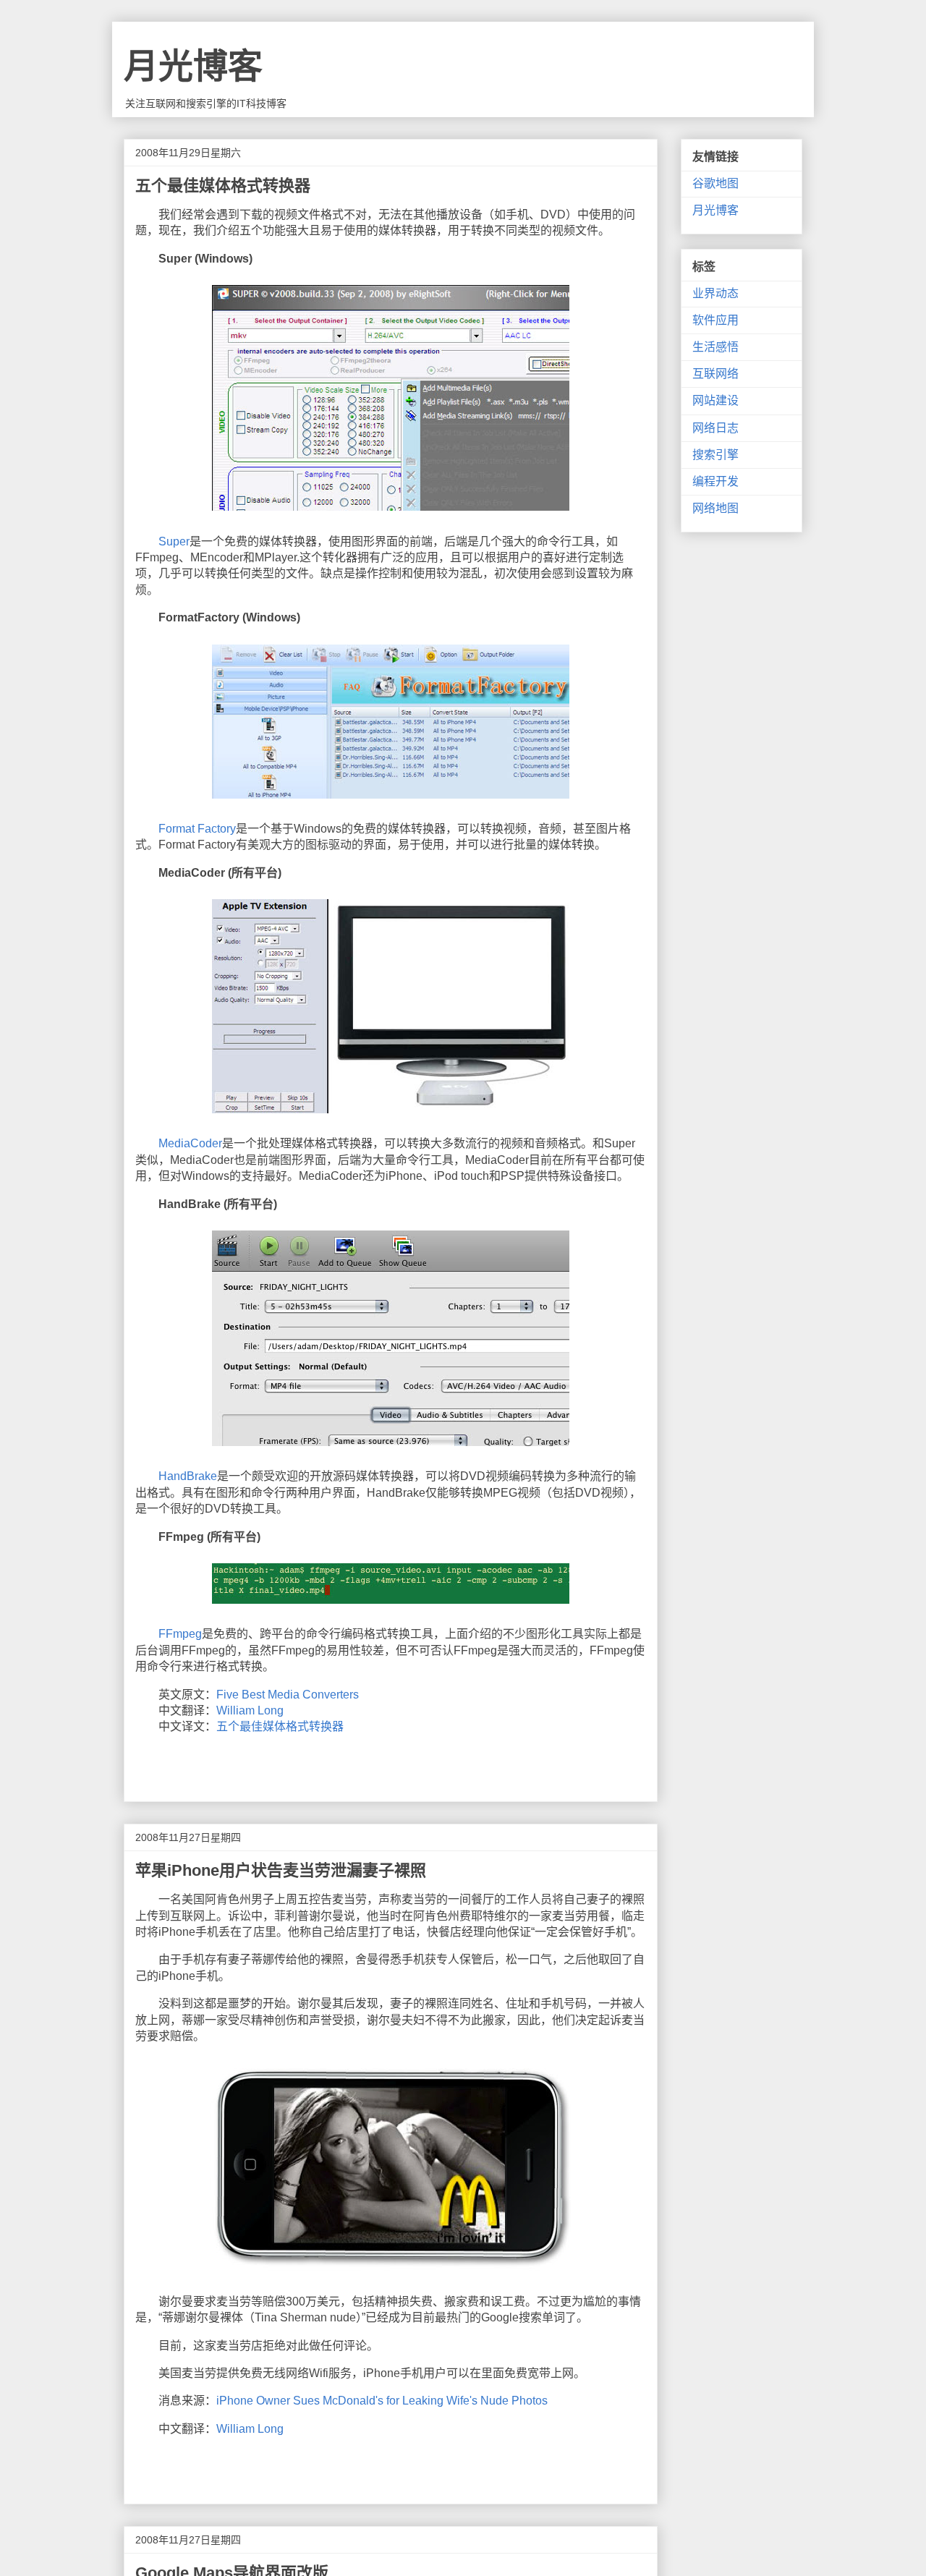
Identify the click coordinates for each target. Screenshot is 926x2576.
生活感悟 (715, 347)
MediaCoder (190, 1143)
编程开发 (715, 481)
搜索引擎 (715, 455)
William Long (250, 1710)
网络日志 (715, 428)
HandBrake (188, 1476)
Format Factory (197, 829)
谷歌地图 (715, 183)
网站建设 (715, 400)
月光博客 (193, 66)
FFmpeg (180, 1634)
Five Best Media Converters (288, 1695)
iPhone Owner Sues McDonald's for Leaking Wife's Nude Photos (382, 2401)
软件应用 (715, 320)
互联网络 (715, 374)
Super (174, 541)
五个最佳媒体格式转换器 (280, 1726)
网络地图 (715, 508)
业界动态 (715, 293)
